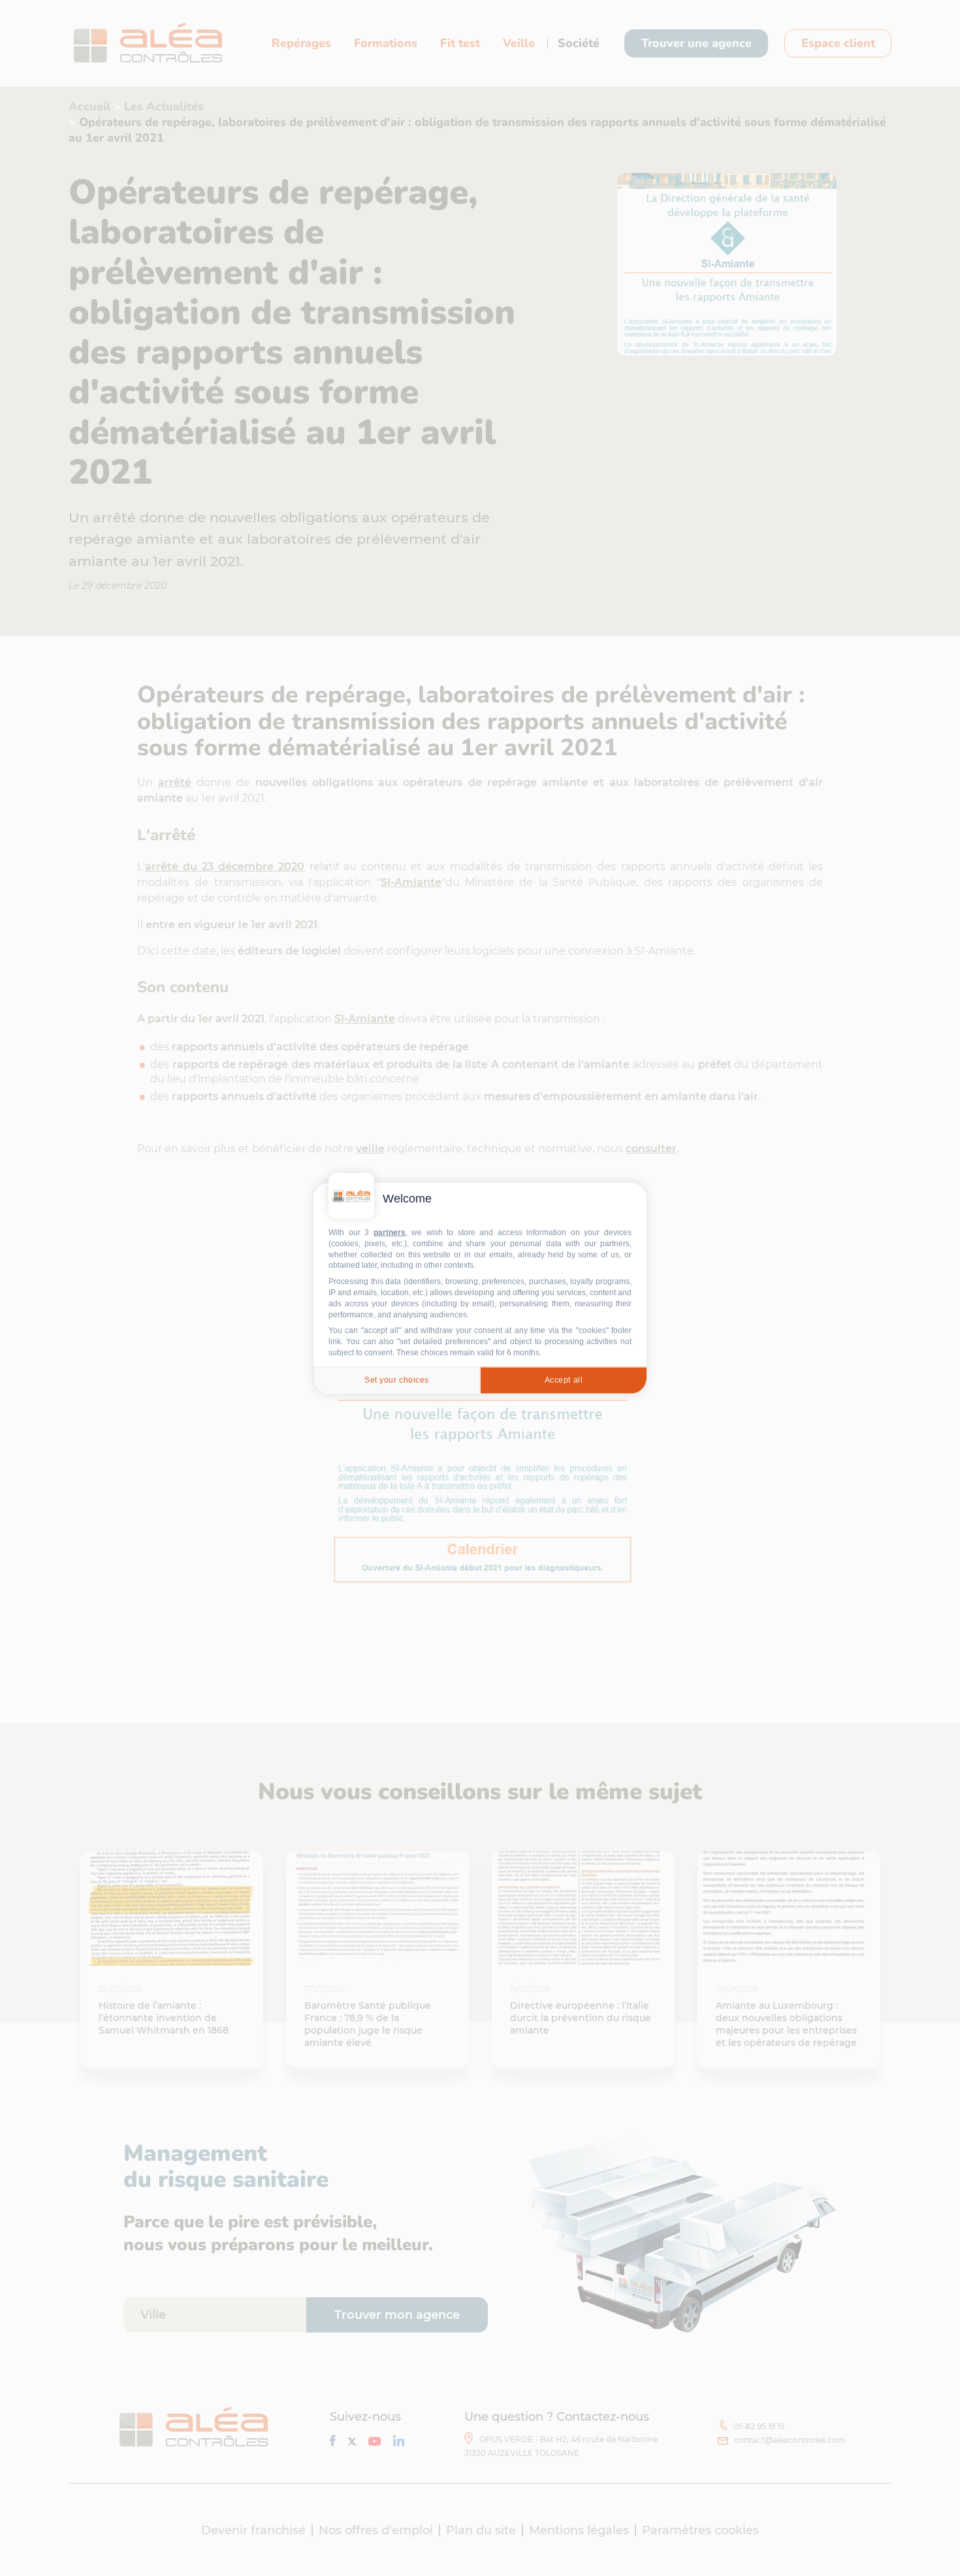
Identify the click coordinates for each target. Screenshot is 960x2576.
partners (390, 1233)
